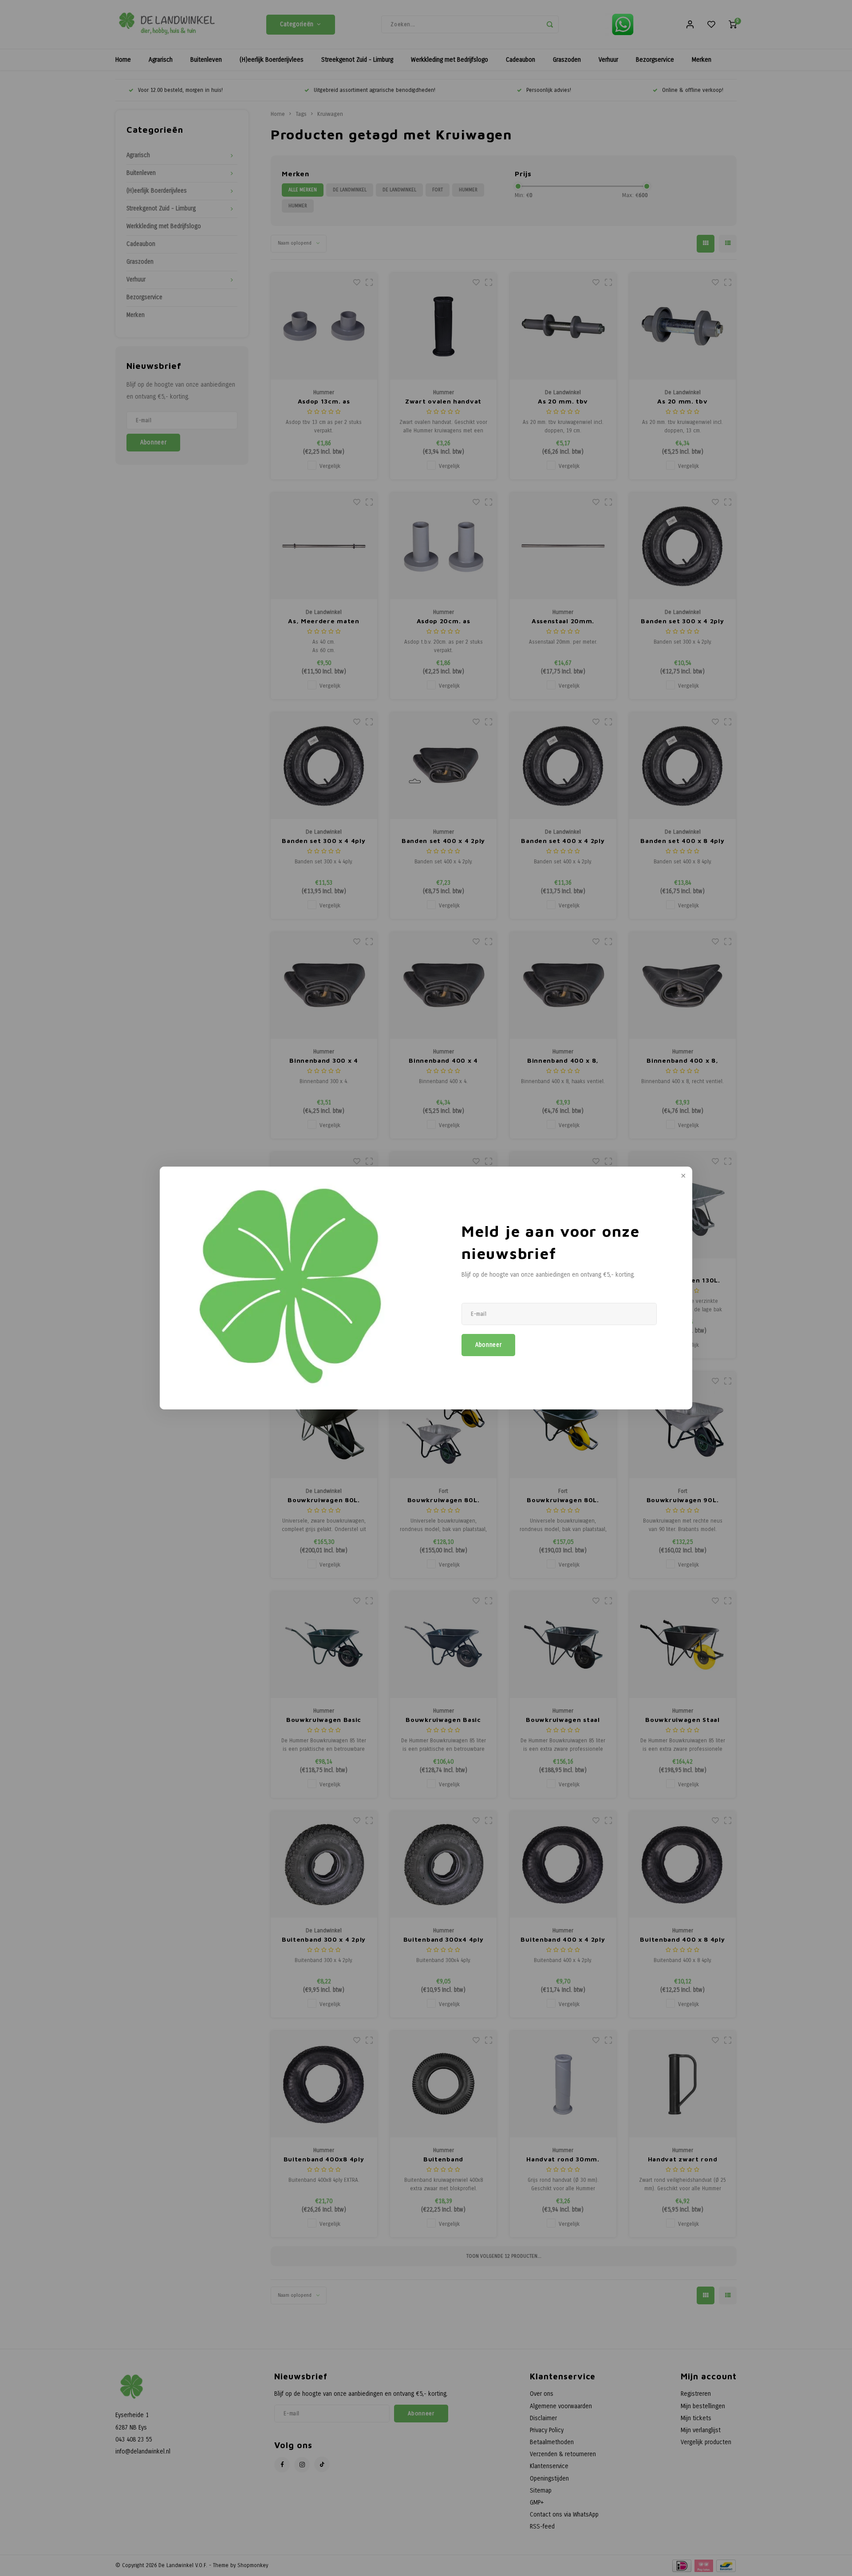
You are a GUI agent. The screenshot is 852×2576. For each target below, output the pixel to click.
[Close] (682, 1176)
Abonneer (488, 1345)
